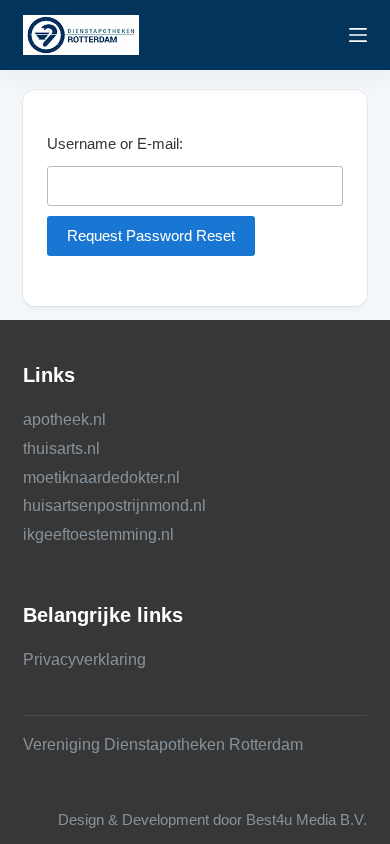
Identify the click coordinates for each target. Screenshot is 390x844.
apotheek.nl (64, 419)
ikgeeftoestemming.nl (98, 534)
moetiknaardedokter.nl (101, 477)
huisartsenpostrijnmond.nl (114, 505)
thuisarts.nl (61, 448)
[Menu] (358, 35)
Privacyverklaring (84, 659)
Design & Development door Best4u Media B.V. (212, 819)
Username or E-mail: (115, 143)
